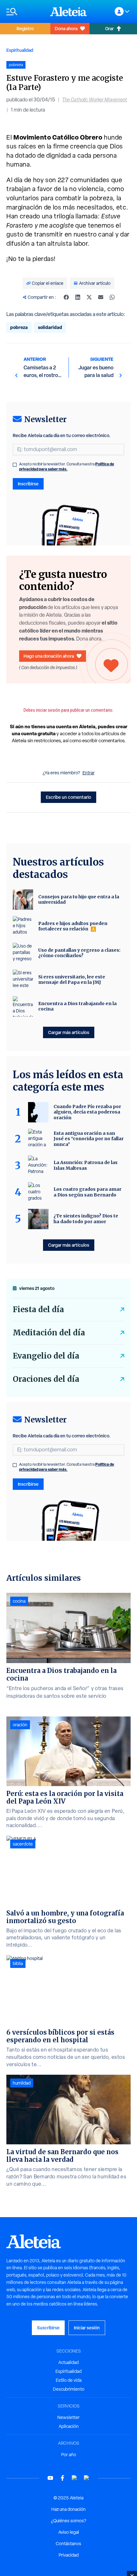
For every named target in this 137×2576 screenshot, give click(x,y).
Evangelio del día (46, 1356)
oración (20, 1725)
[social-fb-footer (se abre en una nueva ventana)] (62, 2478)
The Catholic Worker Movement (95, 100)
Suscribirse (48, 2328)
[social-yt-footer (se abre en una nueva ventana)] (50, 2478)
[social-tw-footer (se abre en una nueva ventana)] (75, 2478)
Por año (69, 2455)
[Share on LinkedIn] (78, 297)
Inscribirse (28, 484)
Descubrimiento (69, 2389)
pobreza (19, 327)
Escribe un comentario (68, 797)
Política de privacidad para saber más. (67, 466)
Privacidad (69, 2555)
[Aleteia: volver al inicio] (68, 11)
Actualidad (68, 2362)
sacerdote (23, 1844)
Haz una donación (68, 2509)
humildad (22, 2083)
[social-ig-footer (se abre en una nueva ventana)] (87, 2478)
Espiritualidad (20, 50)
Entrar (89, 773)
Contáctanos (68, 2544)
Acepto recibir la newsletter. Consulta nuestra (67, 467)
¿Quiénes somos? (68, 2521)
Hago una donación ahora (49, 656)
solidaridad (50, 327)
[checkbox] (15, 465)
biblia (18, 1963)
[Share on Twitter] (89, 297)
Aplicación (69, 2426)
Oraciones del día (46, 1379)
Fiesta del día (38, 1309)
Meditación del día (49, 1333)
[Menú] (25, 12)
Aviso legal (69, 2532)
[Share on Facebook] (66, 297)
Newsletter (68, 2417)
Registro (25, 28)
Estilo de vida (69, 2380)
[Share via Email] (101, 297)
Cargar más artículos (69, 1032)
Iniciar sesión (87, 2328)
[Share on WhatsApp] (112, 297)
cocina (19, 1601)
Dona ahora (66, 28)
